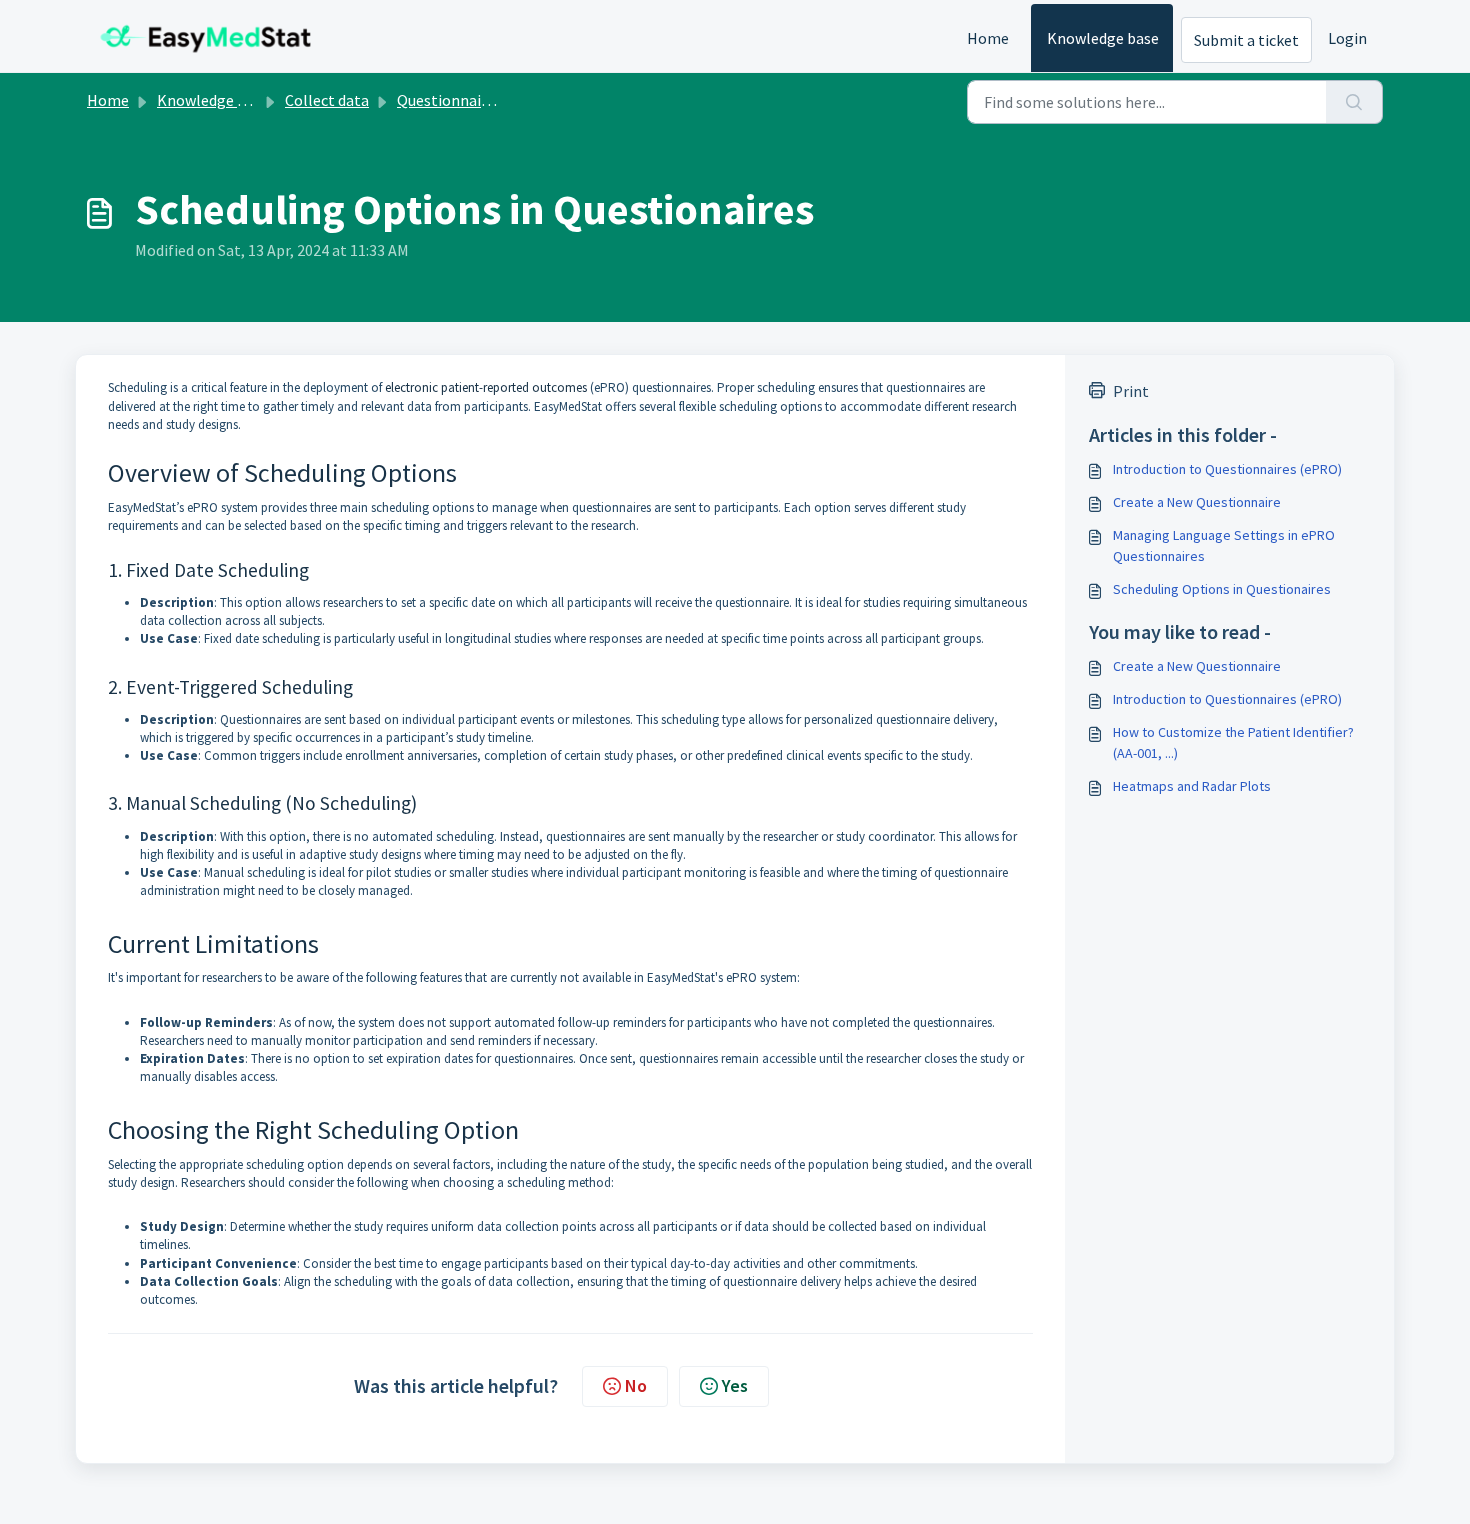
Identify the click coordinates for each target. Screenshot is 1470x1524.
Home (988, 38)
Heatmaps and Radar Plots (1192, 786)
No (636, 1385)
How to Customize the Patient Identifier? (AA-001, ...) (1233, 742)
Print (1131, 391)
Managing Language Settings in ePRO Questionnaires (1224, 545)
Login (1347, 38)
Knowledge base (1103, 38)
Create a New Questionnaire (1197, 502)
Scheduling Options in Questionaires (1222, 589)
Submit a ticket (1246, 40)
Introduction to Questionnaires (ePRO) (1227, 469)
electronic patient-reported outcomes (486, 387)
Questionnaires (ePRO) (476, 100)
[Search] (1354, 102)
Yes (735, 1385)
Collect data (327, 100)
